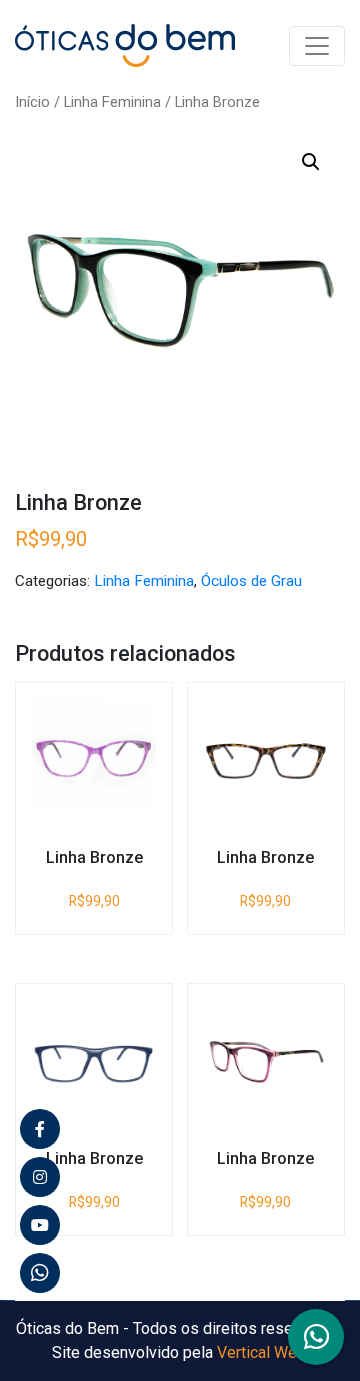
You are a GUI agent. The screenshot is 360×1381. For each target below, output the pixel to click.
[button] (311, 162)
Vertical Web (261, 1352)
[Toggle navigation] (317, 46)
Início (32, 102)
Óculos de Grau (251, 581)
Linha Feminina (112, 102)
